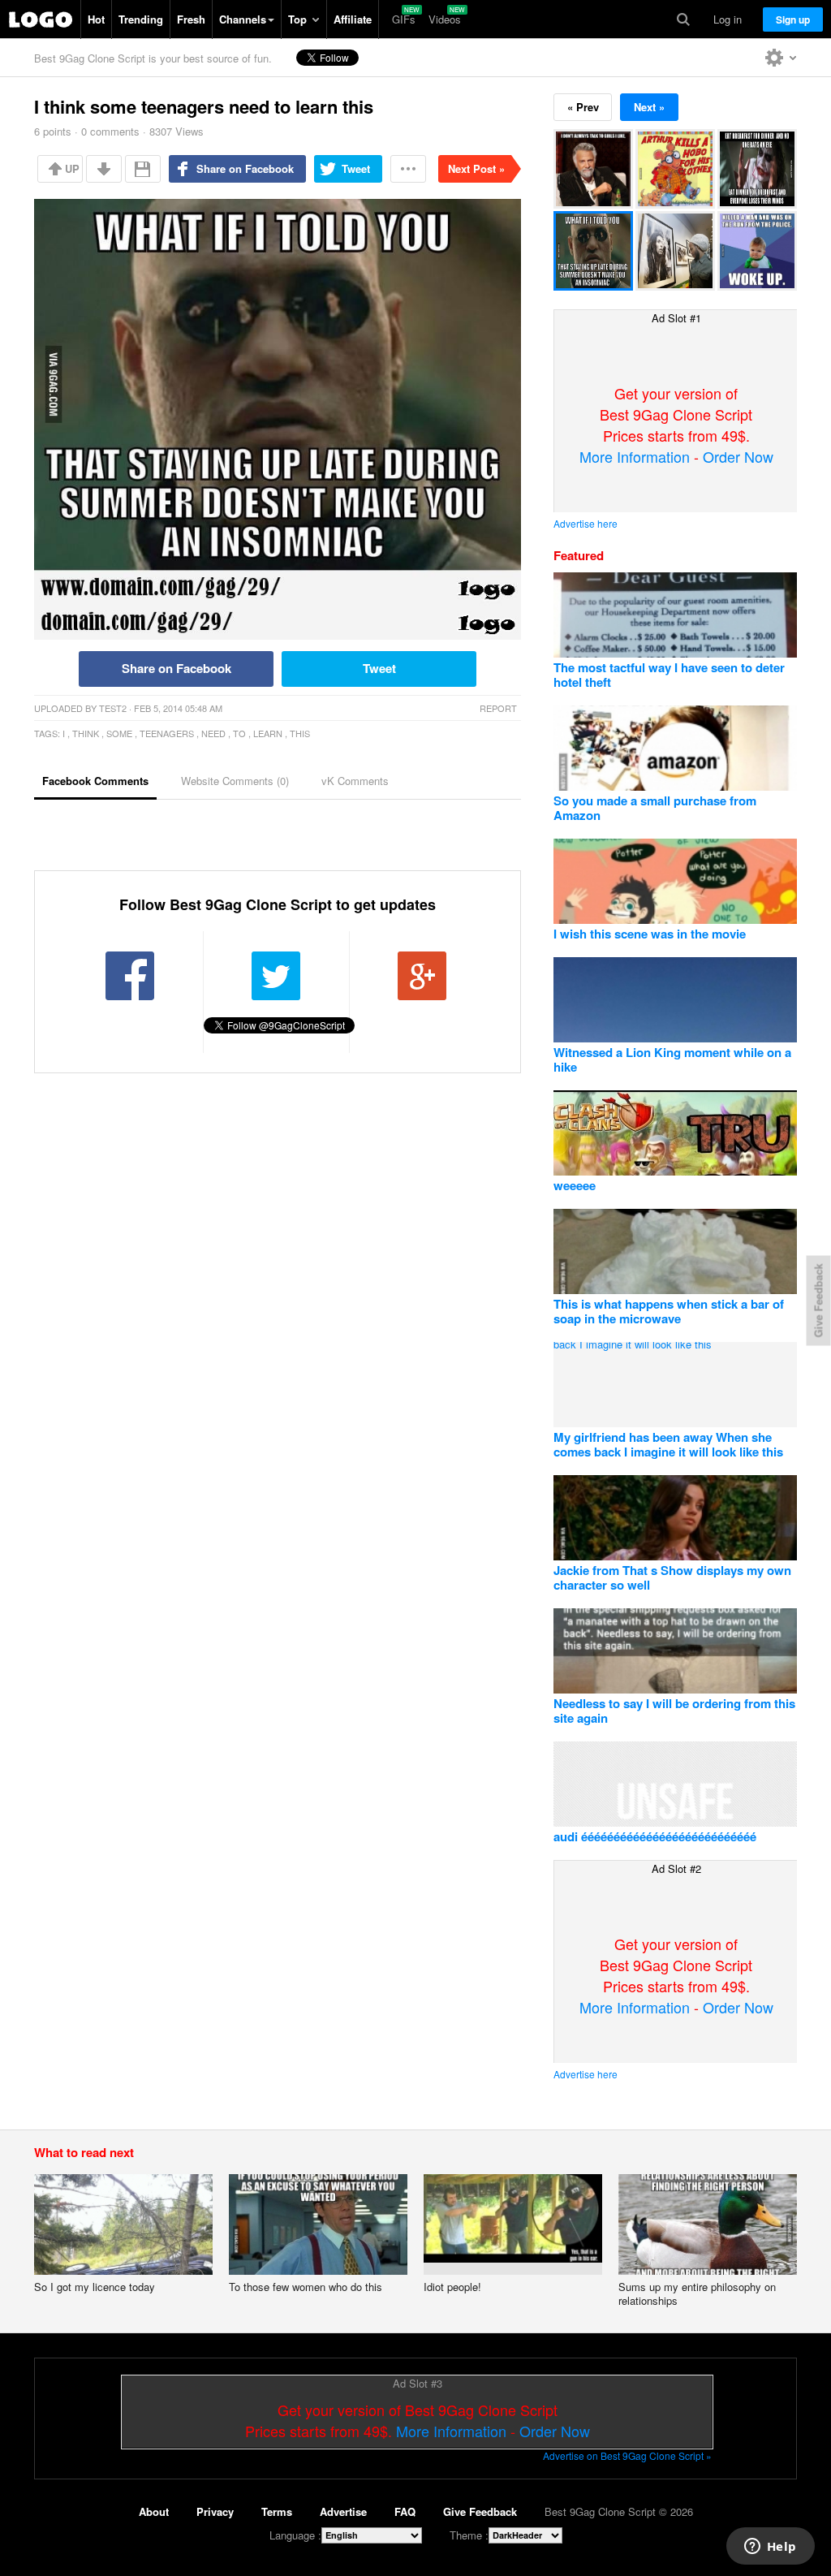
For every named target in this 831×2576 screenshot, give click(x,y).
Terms (277, 2511)
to (239, 733)
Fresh (191, 19)
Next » (649, 107)
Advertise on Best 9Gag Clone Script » (627, 2455)
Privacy (215, 2511)
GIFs (404, 19)
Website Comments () (235, 781)
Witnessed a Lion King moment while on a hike (672, 1059)
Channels (243, 19)
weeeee (575, 1185)
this (300, 733)
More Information (635, 456)
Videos (445, 19)
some (119, 733)
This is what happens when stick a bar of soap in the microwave (669, 1311)
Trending (141, 19)
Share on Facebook (245, 168)
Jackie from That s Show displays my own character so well (672, 1577)
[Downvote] (104, 169)
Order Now (738, 456)
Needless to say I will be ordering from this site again (674, 1711)
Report (498, 708)
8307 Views (177, 131)
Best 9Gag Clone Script (41, 19)
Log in (728, 19)
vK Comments (355, 781)
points (53, 131)
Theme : (469, 2535)
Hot (96, 19)
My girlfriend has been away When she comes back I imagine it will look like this (668, 1444)
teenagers (167, 733)
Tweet (356, 168)
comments (110, 131)
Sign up (793, 19)
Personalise (781, 58)
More (408, 169)
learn (268, 733)
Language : (295, 2535)
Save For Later (143, 169)
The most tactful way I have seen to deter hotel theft (669, 675)
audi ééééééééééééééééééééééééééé (655, 1836)
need (213, 733)
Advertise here (586, 523)
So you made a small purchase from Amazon (655, 808)
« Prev (583, 107)
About (154, 2511)
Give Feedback (480, 2511)
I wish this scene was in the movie (650, 934)
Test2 (113, 708)
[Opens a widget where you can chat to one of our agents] (770, 2548)
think (86, 733)
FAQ (405, 2511)
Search (683, 19)
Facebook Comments (95, 781)
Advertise (343, 2511)
